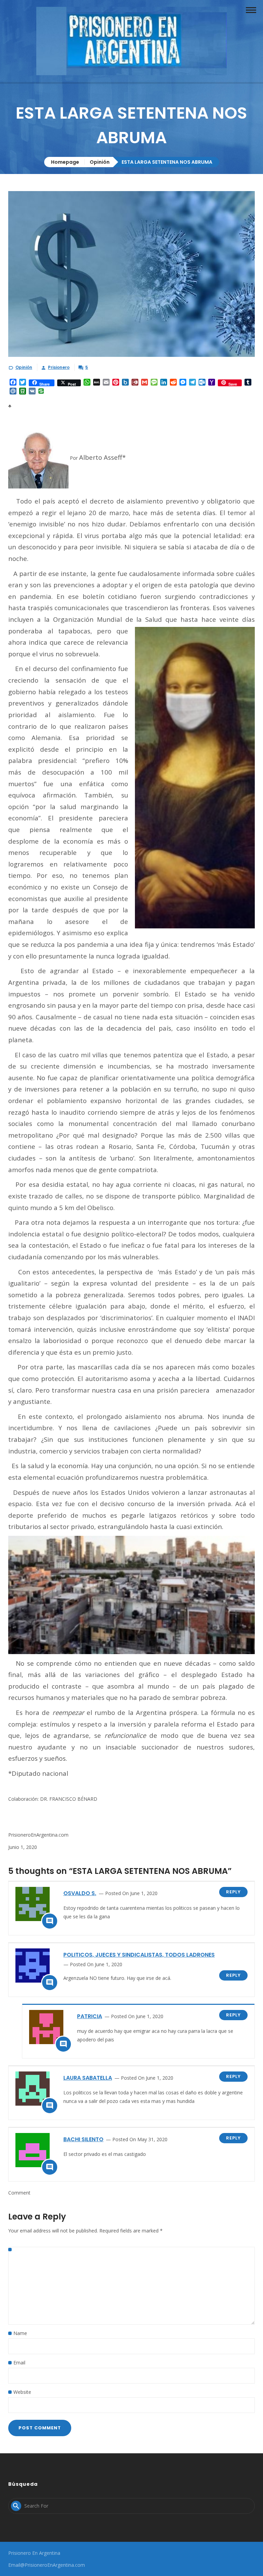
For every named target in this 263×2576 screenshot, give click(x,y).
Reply (233, 1892)
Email (19, 2363)
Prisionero (59, 367)
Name (20, 2333)
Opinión (100, 162)
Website (22, 2392)
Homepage (65, 162)
